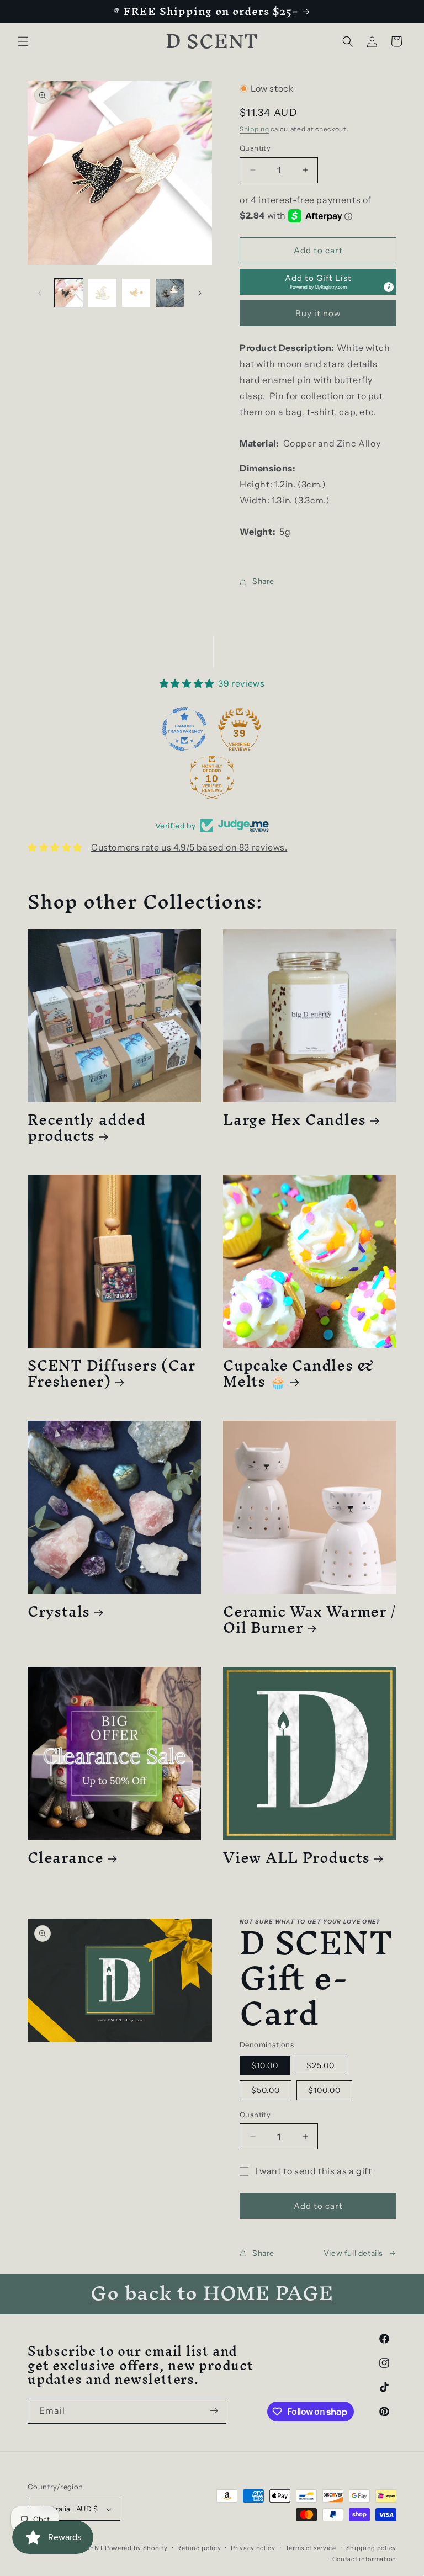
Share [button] (263, 581)
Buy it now (318, 313)
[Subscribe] (214, 2411)
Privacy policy (253, 2548)
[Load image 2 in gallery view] (102, 293)
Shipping (255, 129)
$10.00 (265, 2065)
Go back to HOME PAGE (212, 2293)
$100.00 (324, 2090)
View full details (353, 2253)
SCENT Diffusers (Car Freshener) (112, 1373)
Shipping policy (372, 2548)
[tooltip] (389, 287)
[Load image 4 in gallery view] (170, 293)
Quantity (255, 148)
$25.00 (320, 2065)
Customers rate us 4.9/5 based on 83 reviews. (189, 847)
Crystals (59, 1611)
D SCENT (90, 2548)
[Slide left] (40, 293)
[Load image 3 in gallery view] (136, 293)
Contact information (364, 2559)
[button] (23, 41)
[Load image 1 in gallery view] (69, 293)
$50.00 (266, 2090)
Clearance (66, 1858)
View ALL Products (296, 1858)
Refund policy (199, 2548)
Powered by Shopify (136, 2548)
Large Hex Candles (295, 1120)
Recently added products (87, 1128)
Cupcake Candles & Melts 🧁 (299, 1373)
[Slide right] (200, 293)
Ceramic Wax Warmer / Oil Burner (309, 1619)
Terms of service (311, 2548)
